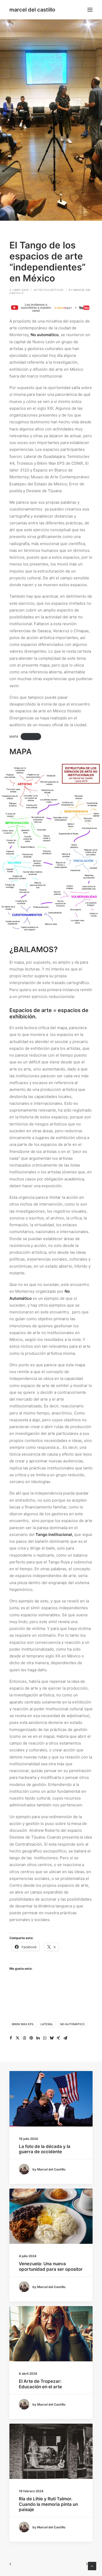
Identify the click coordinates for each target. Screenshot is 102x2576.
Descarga (31, 737)
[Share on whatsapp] (45, 2038)
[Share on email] (65, 2038)
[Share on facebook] (11, 2038)
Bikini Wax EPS (23, 2024)
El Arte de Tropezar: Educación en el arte (40, 2384)
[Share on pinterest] (31, 2038)
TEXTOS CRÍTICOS (50, 290)
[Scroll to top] (92, 2566)
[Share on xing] (58, 2038)
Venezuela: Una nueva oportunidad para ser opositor (51, 2266)
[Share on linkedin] (38, 2038)
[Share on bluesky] (52, 2038)
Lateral (47, 2024)
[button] (90, 10)
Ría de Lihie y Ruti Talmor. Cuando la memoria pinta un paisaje (48, 2504)
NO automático (72, 2024)
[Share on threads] (24, 2038)
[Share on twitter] (18, 2038)
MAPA (14, 737)
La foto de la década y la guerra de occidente (45, 2149)
